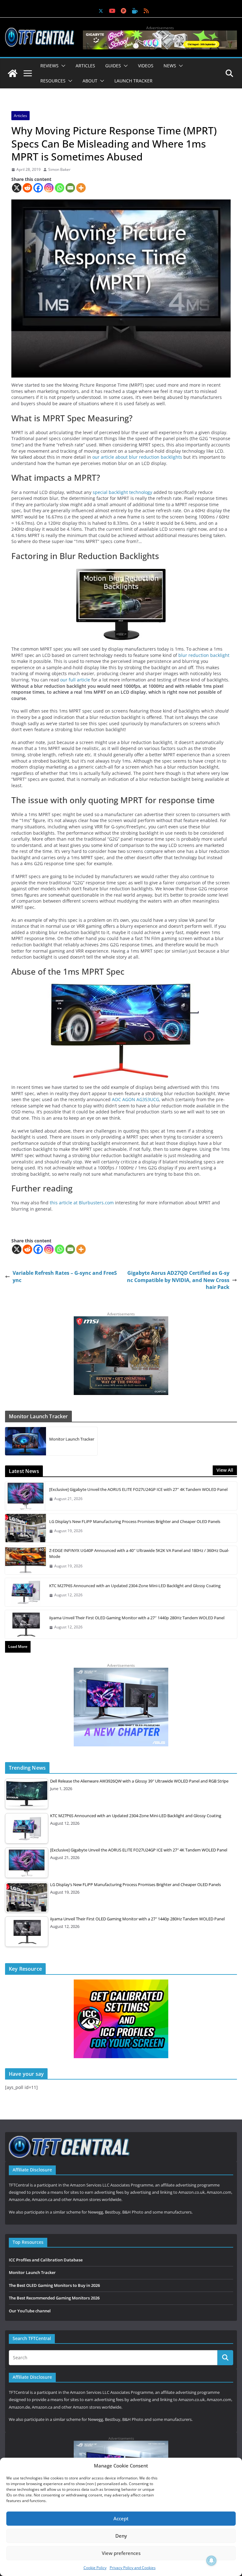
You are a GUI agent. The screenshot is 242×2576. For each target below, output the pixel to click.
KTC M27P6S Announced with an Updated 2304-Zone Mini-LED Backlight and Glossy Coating (135, 1586)
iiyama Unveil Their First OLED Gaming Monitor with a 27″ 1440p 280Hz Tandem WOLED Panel (137, 1618)
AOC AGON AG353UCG (135, 1099)
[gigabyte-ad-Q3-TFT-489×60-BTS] (160, 34)
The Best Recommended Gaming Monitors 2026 (54, 2298)
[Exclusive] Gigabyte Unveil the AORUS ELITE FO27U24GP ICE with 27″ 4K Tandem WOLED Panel (138, 1489)
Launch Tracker (133, 81)
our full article (75, 680)
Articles (85, 66)
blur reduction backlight (204, 655)
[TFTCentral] (13, 73)
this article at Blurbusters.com (82, 1203)
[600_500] (121, 1671)
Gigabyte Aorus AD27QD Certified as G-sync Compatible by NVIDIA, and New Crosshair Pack (178, 1280)
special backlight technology (122, 492)
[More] (81, 188)
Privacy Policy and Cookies (133, 2568)
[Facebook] (38, 188)
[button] (62, 66)
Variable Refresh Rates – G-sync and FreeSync (65, 1276)
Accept (121, 2518)
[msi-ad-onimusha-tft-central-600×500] (121, 1319)
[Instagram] (49, 188)
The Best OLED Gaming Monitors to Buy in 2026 (54, 2285)
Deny (121, 2536)
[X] (17, 188)
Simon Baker (59, 170)
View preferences (121, 2553)
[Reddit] (27, 188)
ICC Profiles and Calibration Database (46, 2260)
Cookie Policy (95, 2568)
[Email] (70, 188)
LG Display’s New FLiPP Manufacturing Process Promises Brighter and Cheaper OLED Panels (135, 1521)
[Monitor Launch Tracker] (26, 1441)
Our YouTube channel (30, 2311)
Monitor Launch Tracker (72, 1439)
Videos (146, 66)
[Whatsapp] (60, 188)
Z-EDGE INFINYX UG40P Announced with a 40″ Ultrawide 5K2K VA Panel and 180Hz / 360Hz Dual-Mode (139, 1554)
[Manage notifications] (211, 2561)
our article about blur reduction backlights (137, 457)
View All (225, 1470)
